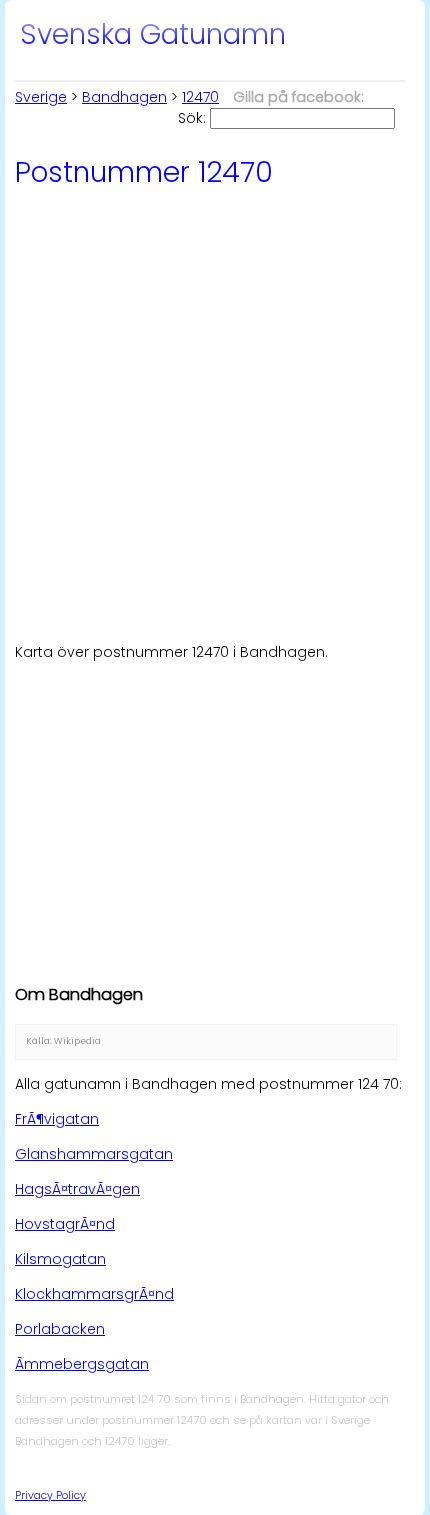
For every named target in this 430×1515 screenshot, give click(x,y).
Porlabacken (60, 1329)
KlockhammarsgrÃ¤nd (94, 1294)
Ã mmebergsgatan (82, 1364)
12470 (200, 97)
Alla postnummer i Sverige (183, 1494)
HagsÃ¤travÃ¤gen (77, 1189)
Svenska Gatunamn (153, 34)
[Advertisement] (215, 413)
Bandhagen (124, 97)
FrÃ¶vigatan (57, 1119)
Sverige (41, 97)
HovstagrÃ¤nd (65, 1224)
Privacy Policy (50, 1495)
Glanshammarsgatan (94, 1154)
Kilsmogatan (60, 1259)
